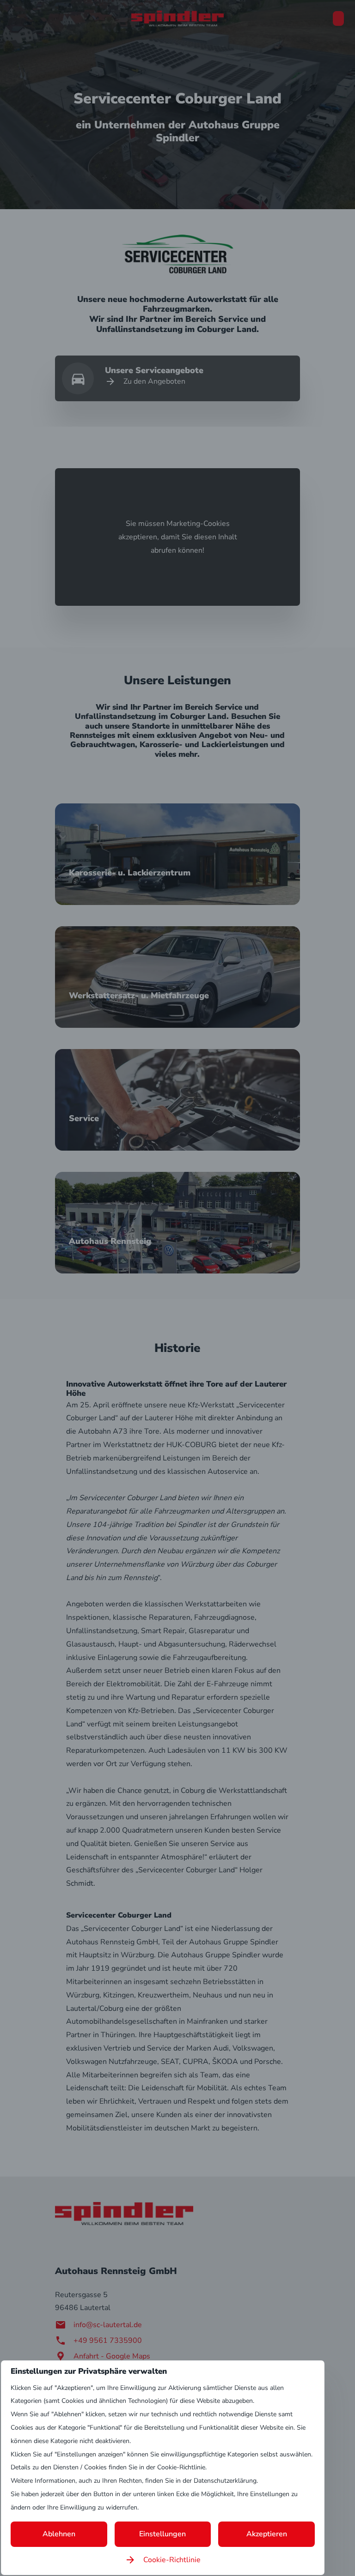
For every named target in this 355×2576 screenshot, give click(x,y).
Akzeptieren (267, 2534)
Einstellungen (162, 2534)
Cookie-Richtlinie (172, 2560)
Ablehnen (59, 2534)
